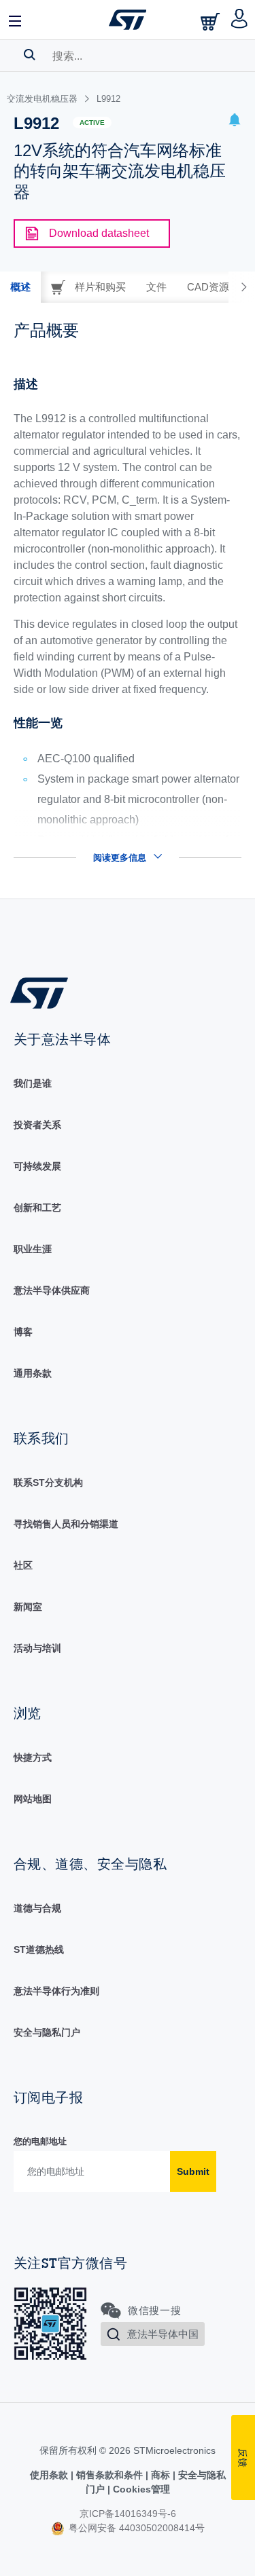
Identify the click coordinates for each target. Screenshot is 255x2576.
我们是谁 (33, 1083)
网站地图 (33, 1799)
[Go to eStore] (211, 21)
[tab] (20, 287)
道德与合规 (37, 1908)
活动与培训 (37, 1648)
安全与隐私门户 (47, 2032)
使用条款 (50, 2475)
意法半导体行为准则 (56, 1991)
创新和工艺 (37, 1208)
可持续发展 (37, 1166)
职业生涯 (33, 1249)
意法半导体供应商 (52, 1290)
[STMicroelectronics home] (128, 20)
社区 (23, 1565)
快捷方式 (33, 1757)
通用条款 (33, 1373)
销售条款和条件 (109, 2475)
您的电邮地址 (40, 2141)
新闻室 (28, 1607)
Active (92, 123)
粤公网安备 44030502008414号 (135, 2528)
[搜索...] (30, 54)
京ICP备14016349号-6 (128, 2514)
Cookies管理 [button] (140, 2489)
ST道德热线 (39, 1949)
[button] (16, 20)
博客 (23, 1332)
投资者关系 (37, 1125)
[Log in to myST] (240, 20)
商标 (160, 2475)
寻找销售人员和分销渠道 (66, 1524)
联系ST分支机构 (48, 1482)
